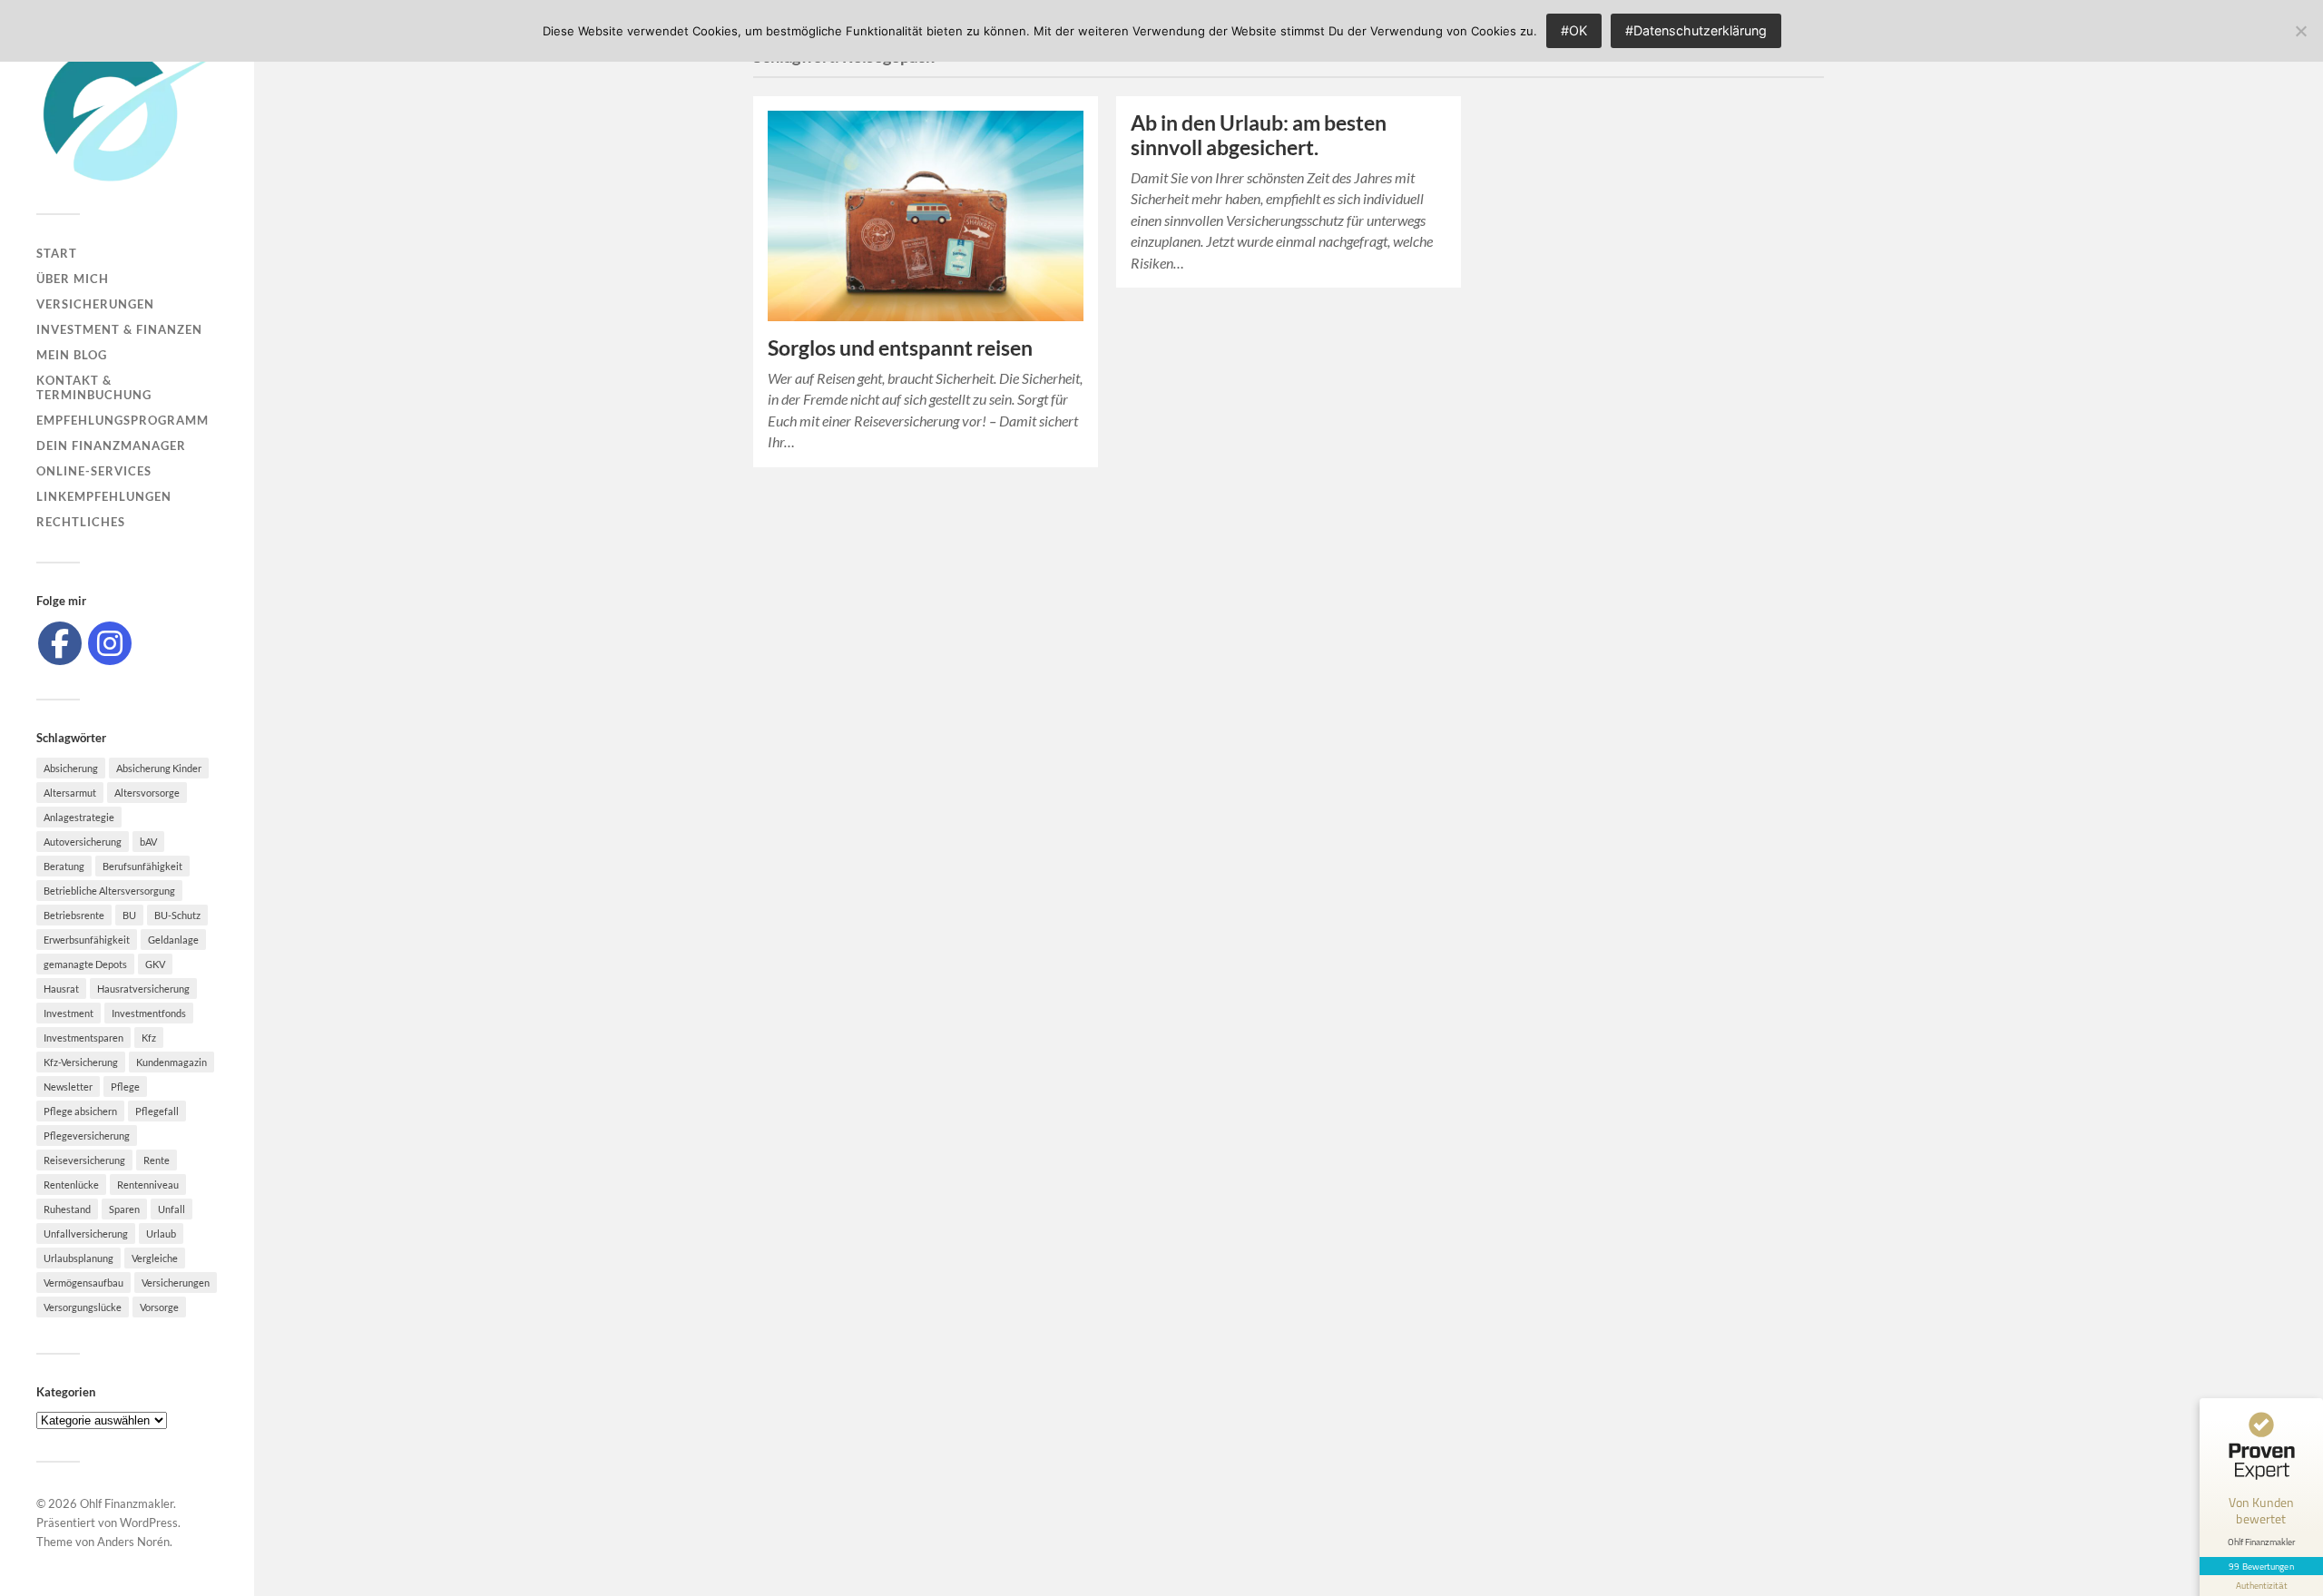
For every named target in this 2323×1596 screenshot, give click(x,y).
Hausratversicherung (143, 989)
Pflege (125, 1087)
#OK (1574, 30)
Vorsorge (159, 1307)
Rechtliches (81, 522)
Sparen (124, 1209)
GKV (155, 964)
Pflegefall (157, 1111)
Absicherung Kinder (159, 768)
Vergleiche (155, 1258)
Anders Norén (133, 1542)
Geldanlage (173, 940)
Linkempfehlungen (104, 496)
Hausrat (61, 989)
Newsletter (68, 1087)
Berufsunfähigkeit (142, 866)
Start (57, 253)
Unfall (172, 1209)
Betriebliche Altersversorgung (109, 891)
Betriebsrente (74, 915)
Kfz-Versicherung (81, 1062)
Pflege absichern (80, 1111)
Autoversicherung (83, 842)
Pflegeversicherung (87, 1136)
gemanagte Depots (85, 964)
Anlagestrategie (79, 817)
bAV (148, 842)
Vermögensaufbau (83, 1283)
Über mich (73, 279)
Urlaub (161, 1234)
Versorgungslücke (83, 1307)
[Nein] (2300, 31)
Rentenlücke (71, 1185)
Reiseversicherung (84, 1160)
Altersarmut (70, 793)
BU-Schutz (177, 915)
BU (129, 915)
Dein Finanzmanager (111, 446)
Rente (157, 1160)
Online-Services (94, 471)
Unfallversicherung (86, 1234)
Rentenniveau (148, 1185)
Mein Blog (72, 355)
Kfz (149, 1038)
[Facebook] (60, 643)
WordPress (149, 1523)
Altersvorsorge (147, 793)
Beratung (64, 866)
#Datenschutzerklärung (1696, 30)
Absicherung (71, 768)
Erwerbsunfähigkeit (87, 940)
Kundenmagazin (172, 1062)
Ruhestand (67, 1209)
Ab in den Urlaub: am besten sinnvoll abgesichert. (1259, 135)
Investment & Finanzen (119, 329)
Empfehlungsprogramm (123, 420)
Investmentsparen (83, 1038)
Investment (69, 1013)
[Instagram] (110, 643)
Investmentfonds (149, 1013)
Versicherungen (95, 304)
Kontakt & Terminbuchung (94, 387)
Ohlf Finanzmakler (127, 1503)
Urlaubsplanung (78, 1258)
